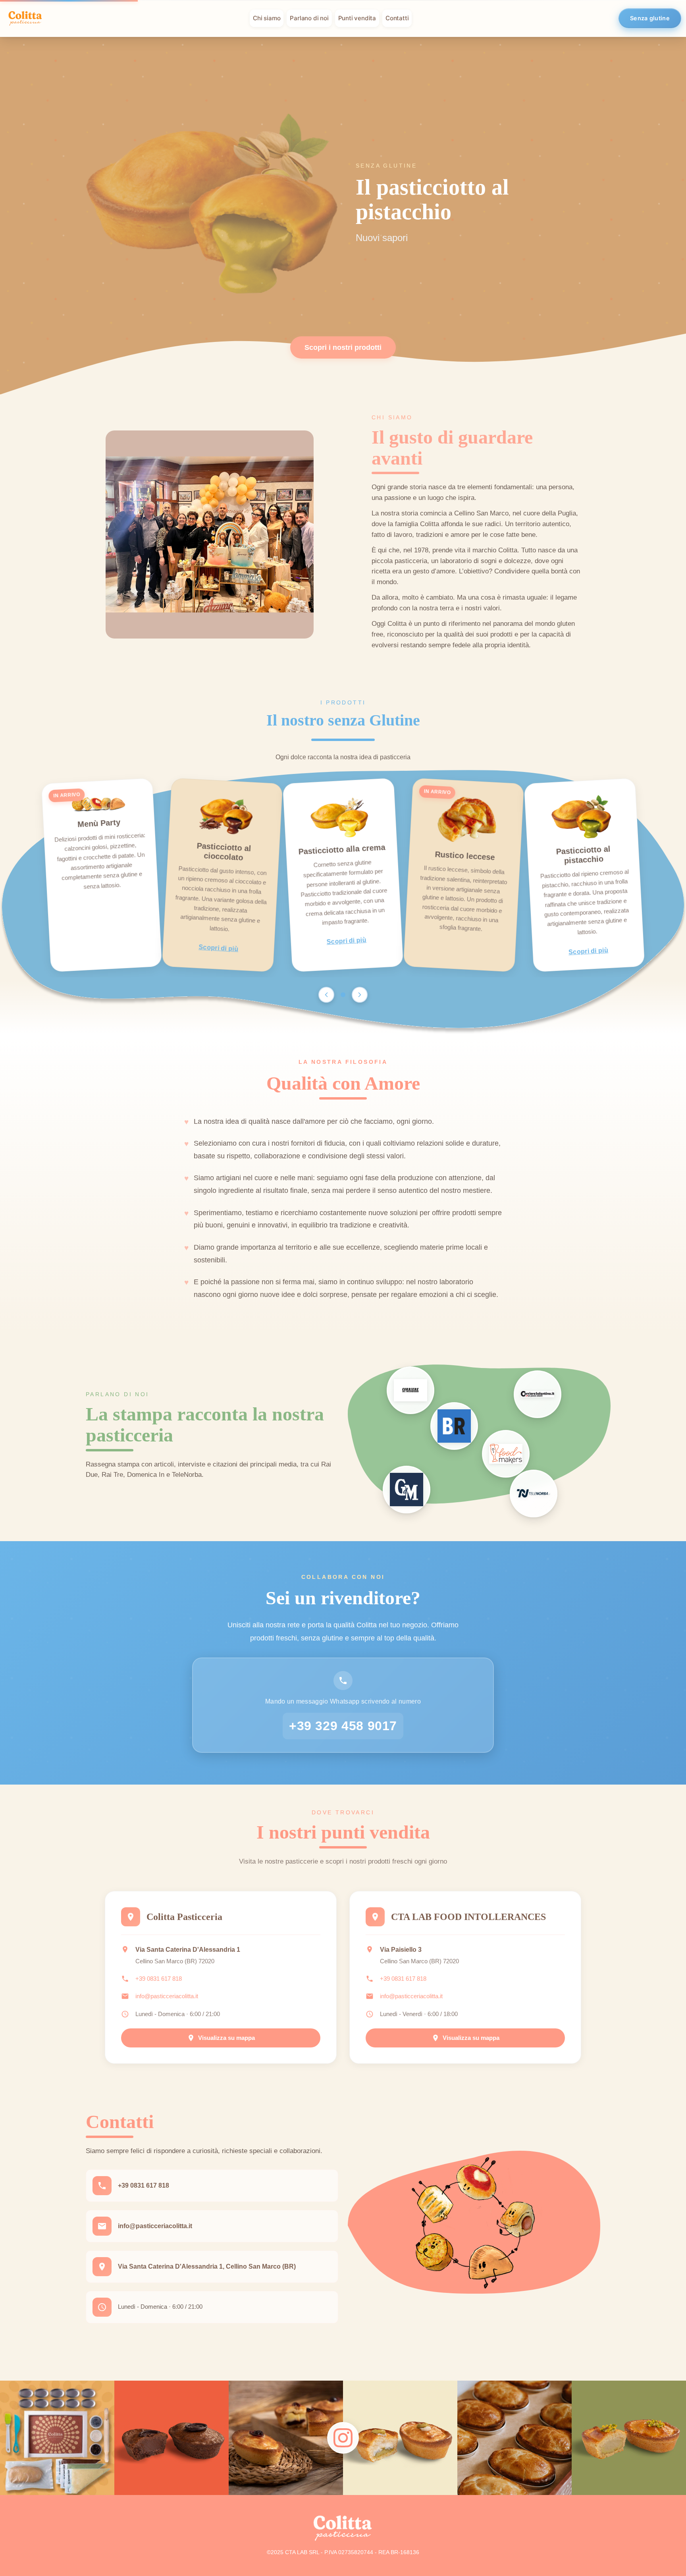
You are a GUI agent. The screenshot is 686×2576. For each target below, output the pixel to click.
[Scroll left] (326, 995)
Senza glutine (650, 18)
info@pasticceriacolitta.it (167, 1996)
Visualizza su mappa (226, 2038)
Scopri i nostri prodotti (343, 347)
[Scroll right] (360, 995)
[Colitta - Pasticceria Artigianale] (25, 18)
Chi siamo (267, 18)
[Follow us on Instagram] (343, 2438)
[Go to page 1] (343, 995)
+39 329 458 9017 (343, 1726)
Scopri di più (219, 948)
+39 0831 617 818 (159, 1979)
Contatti (397, 18)
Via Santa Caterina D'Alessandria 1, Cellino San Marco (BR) (207, 2266)
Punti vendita (357, 18)
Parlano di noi (309, 18)
